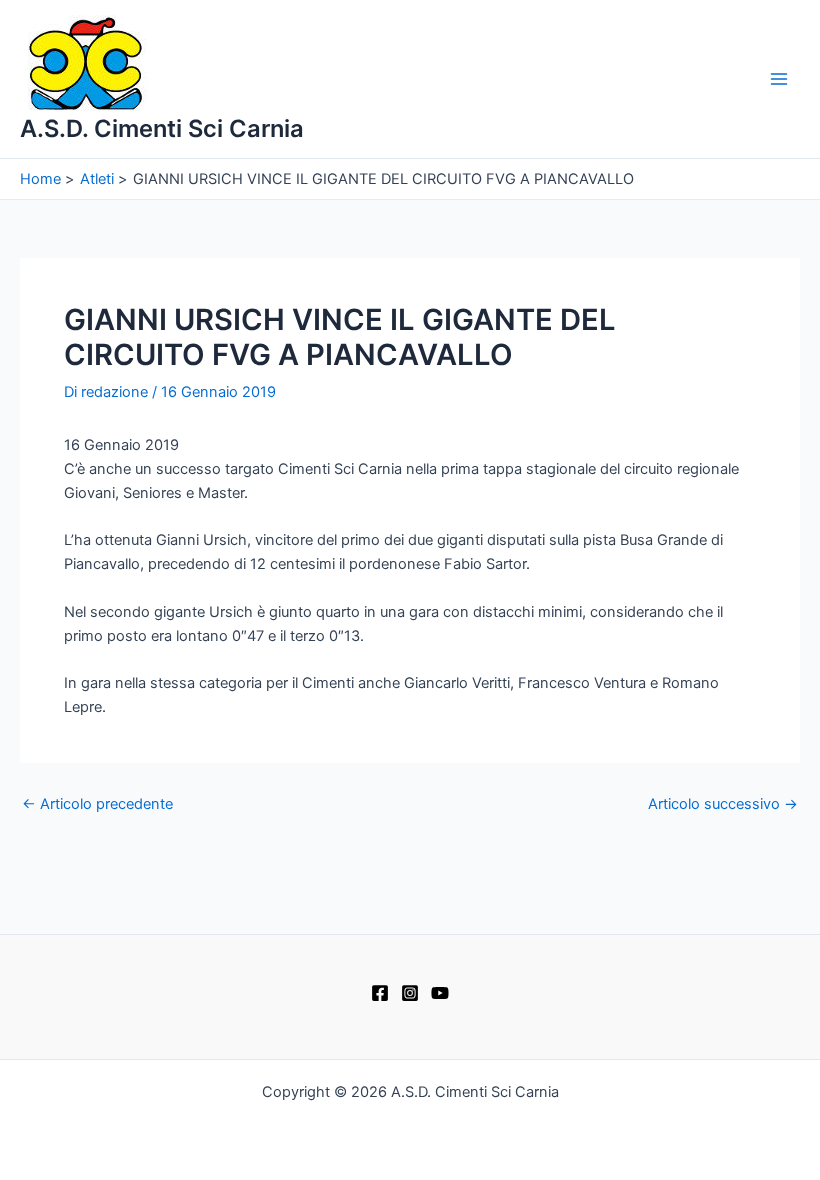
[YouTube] (440, 993)
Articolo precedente (97, 804)
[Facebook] (380, 993)
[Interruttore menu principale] (779, 79)
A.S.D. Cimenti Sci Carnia (162, 128)
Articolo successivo (723, 804)
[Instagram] (410, 993)
